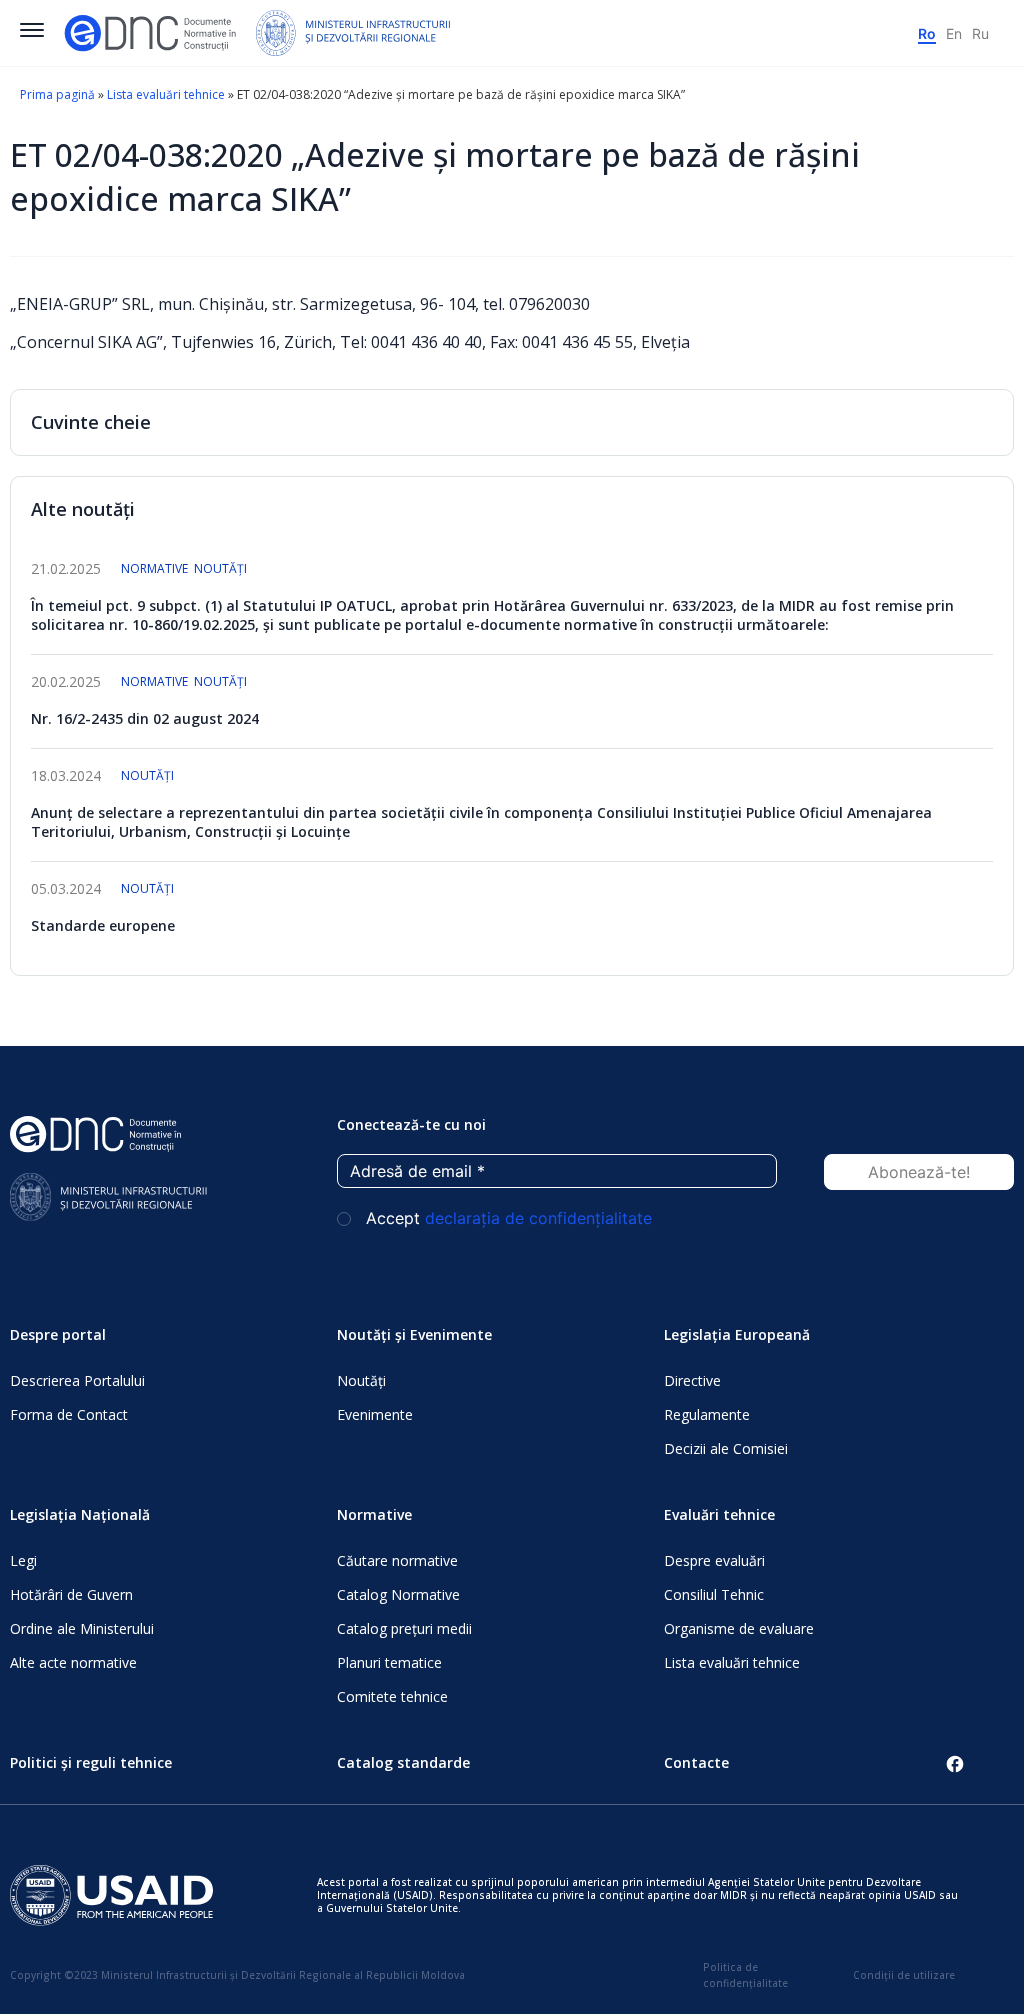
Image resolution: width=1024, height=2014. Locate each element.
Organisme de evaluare (739, 1628)
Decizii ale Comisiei (726, 1448)
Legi (23, 1560)
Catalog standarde (403, 1762)
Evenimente (375, 1414)
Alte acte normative (73, 1662)
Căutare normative (397, 1560)
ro (927, 33)
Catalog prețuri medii (404, 1628)
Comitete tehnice (392, 1696)
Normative (154, 568)
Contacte (696, 1762)
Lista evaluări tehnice (166, 94)
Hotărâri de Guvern (71, 1594)
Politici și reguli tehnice (91, 1762)
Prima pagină (57, 94)
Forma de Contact (69, 1414)
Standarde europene (103, 925)
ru (980, 33)
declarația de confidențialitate (538, 1218)
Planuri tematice (389, 1662)
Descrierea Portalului (77, 1380)
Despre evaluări (714, 1560)
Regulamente (707, 1414)
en (954, 33)
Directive (692, 1380)
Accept (506, 1218)
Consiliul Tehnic (714, 1594)
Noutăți (220, 568)
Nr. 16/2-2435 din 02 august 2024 (145, 718)
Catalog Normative (398, 1594)
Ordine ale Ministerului (82, 1628)
